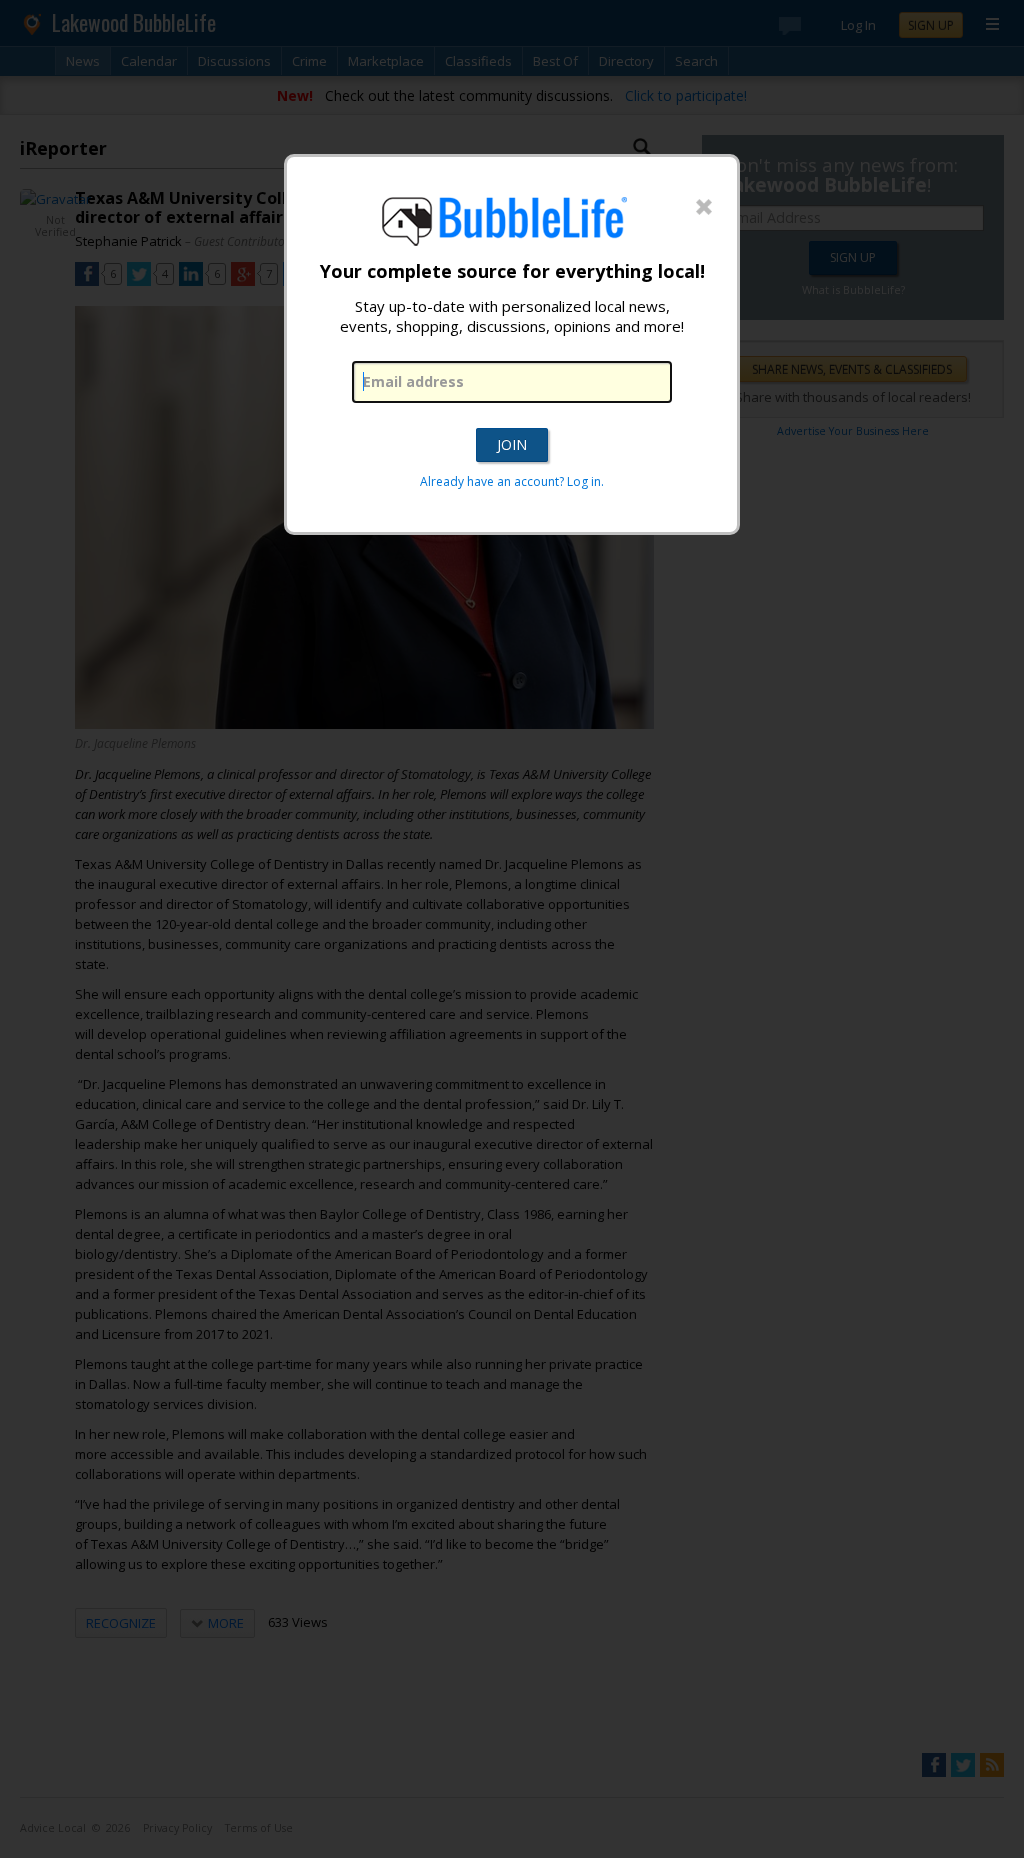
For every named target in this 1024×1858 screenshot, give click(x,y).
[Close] (704, 208)
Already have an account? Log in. (512, 481)
